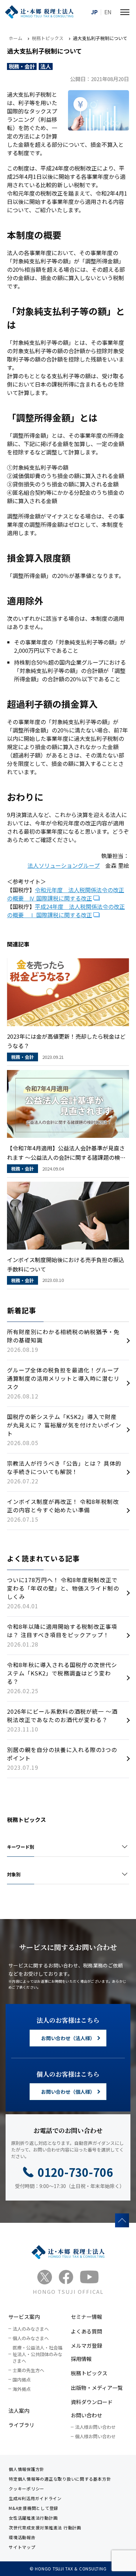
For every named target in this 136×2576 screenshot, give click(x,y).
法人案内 (19, 2411)
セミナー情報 (86, 2317)
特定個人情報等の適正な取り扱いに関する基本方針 (60, 2479)
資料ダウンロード (92, 2402)
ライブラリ (21, 2425)
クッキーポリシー (27, 2488)
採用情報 (81, 2359)
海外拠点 (22, 2389)
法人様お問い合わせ (95, 2427)
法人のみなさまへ (31, 2329)
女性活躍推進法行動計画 (33, 2518)
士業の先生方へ (28, 2370)
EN (108, 12)
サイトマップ (22, 2547)
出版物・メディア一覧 (97, 2388)
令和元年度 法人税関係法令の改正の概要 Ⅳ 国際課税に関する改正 (66, 894)
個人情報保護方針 (27, 2469)
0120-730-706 (75, 2172)
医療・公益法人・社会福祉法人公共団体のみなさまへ (37, 2354)
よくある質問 (86, 2331)
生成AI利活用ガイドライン (35, 2498)
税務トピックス (89, 2373)
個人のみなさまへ (31, 2338)
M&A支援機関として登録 (33, 2508)
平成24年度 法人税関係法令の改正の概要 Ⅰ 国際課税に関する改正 (66, 911)
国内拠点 (22, 2380)
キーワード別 (21, 1847)
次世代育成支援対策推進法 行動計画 (45, 2527)
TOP (122, 2220)
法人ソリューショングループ (64, 865)
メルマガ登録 (86, 2345)
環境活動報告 (22, 2537)
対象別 (14, 1874)
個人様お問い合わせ (95, 2436)
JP (94, 12)
